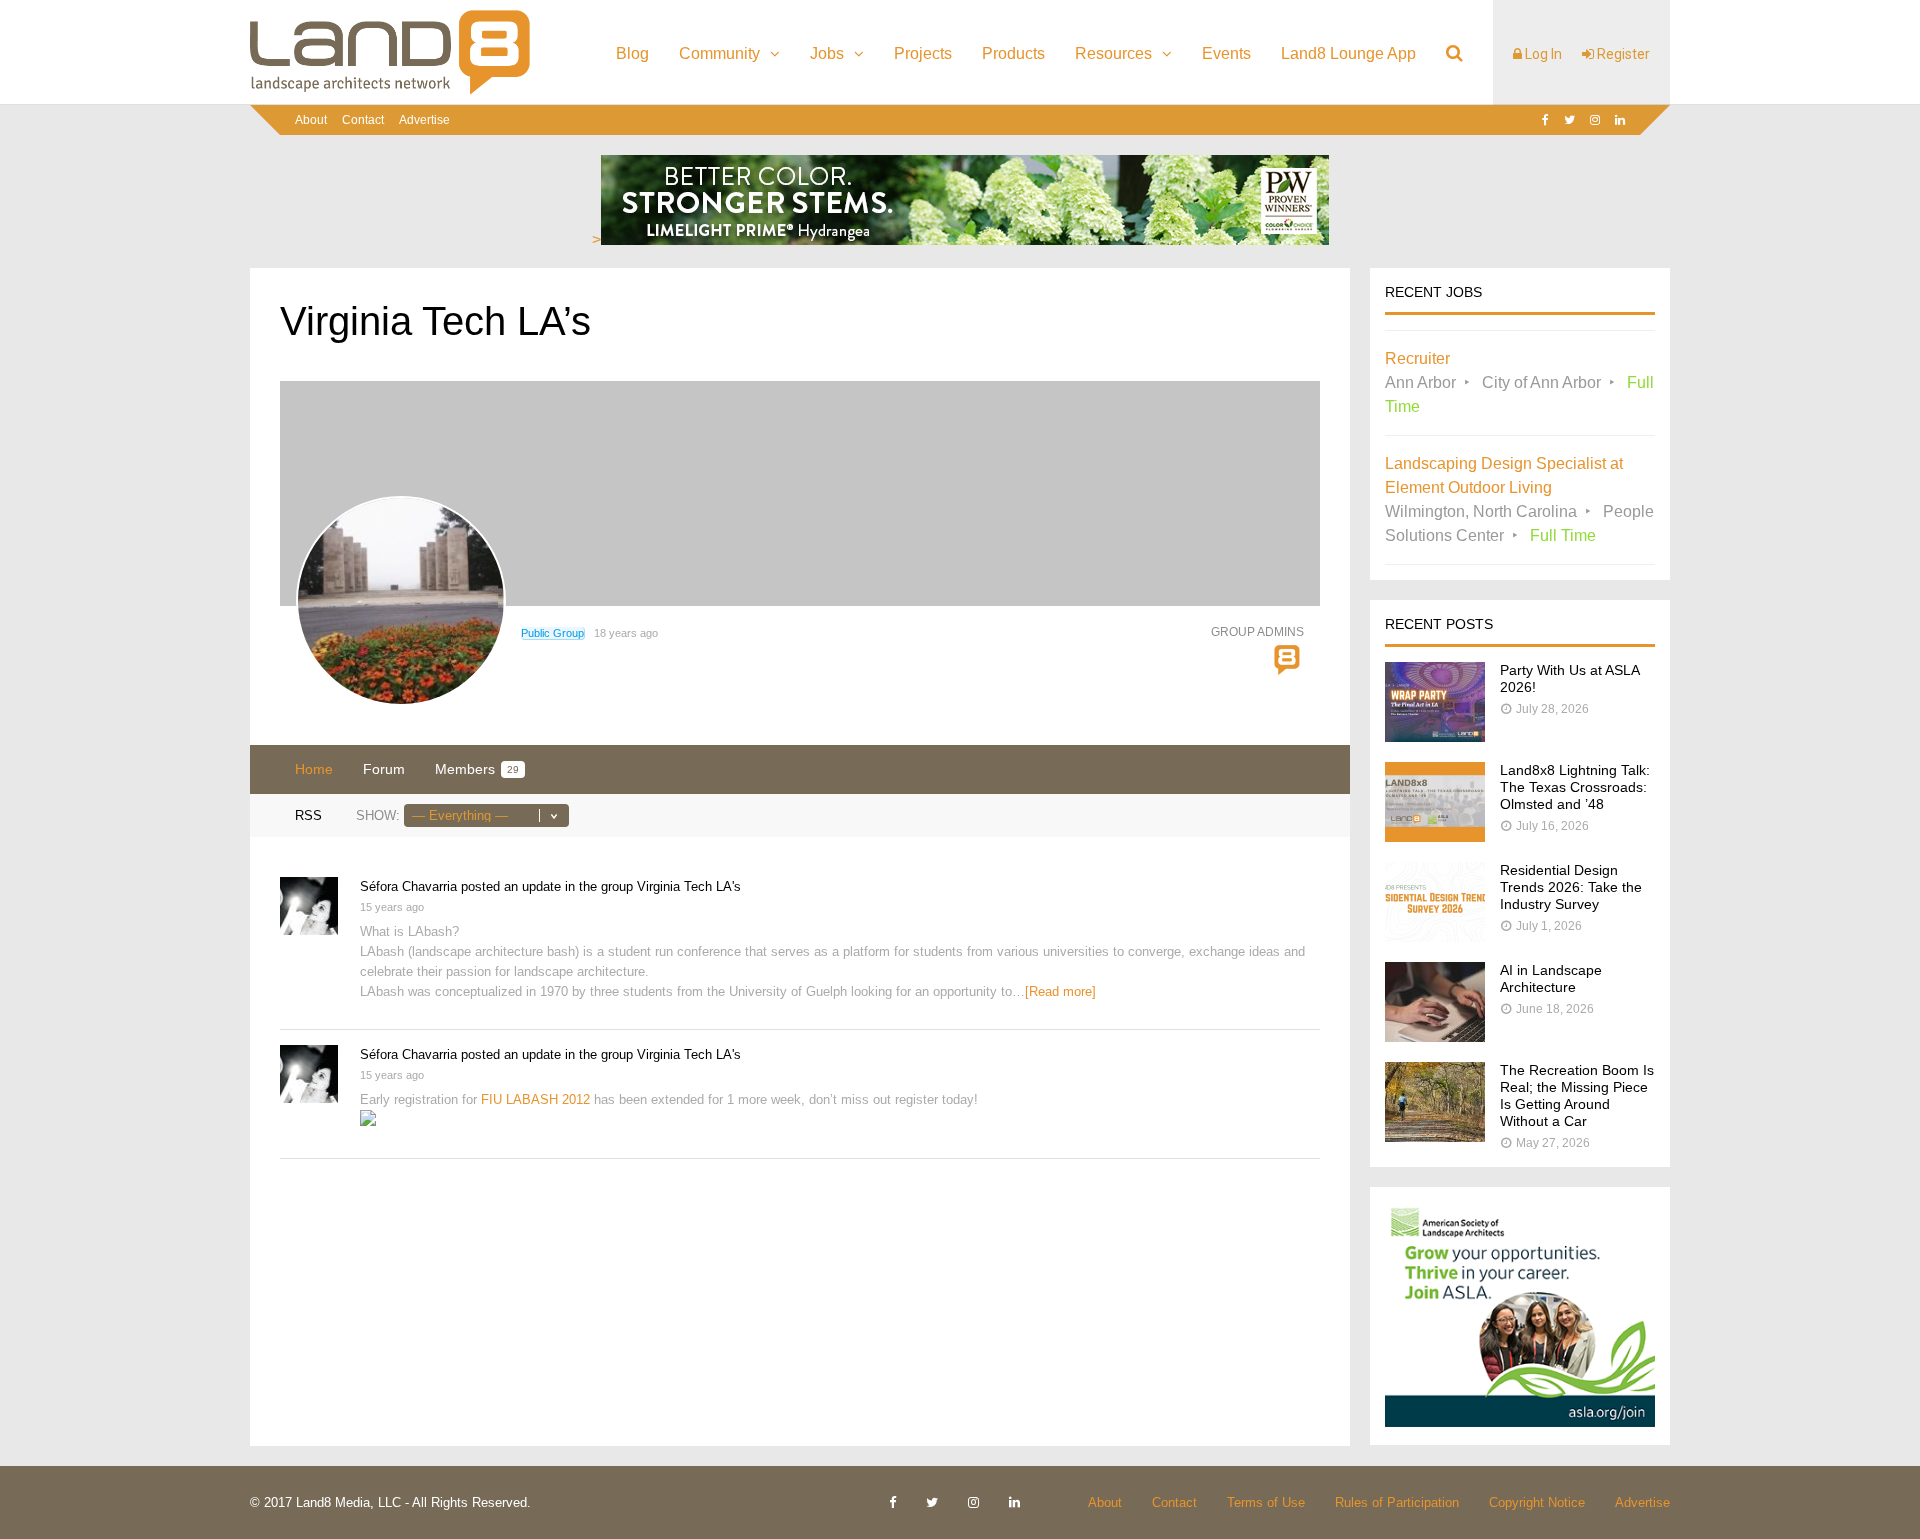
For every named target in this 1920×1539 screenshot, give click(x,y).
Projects (923, 53)
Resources (1113, 53)
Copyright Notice (1537, 1502)
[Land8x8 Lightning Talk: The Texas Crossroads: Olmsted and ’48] (1435, 836)
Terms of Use (1266, 1502)
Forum (384, 769)
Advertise (424, 120)
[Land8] (390, 91)
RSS (308, 815)
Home (314, 769)
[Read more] (1060, 991)
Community (719, 53)
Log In (1542, 54)
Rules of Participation (1397, 1502)
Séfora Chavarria (408, 886)
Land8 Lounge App (1348, 53)
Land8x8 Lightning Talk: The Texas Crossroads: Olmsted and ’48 (1575, 787)
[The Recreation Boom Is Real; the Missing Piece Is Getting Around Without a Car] (1435, 1136)
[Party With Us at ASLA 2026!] (1435, 736)
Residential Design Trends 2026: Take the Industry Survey (1571, 887)
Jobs (827, 53)
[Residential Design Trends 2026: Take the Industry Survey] (1435, 936)
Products (1013, 53)
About (311, 120)
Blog (632, 53)
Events (1226, 53)
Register (1622, 54)
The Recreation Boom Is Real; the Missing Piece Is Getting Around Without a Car (1577, 1095)
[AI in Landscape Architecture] (1435, 1036)
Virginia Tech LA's (689, 886)
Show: (378, 815)
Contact (363, 120)
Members (477, 769)
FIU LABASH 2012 (535, 1099)
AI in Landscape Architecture (1551, 978)
